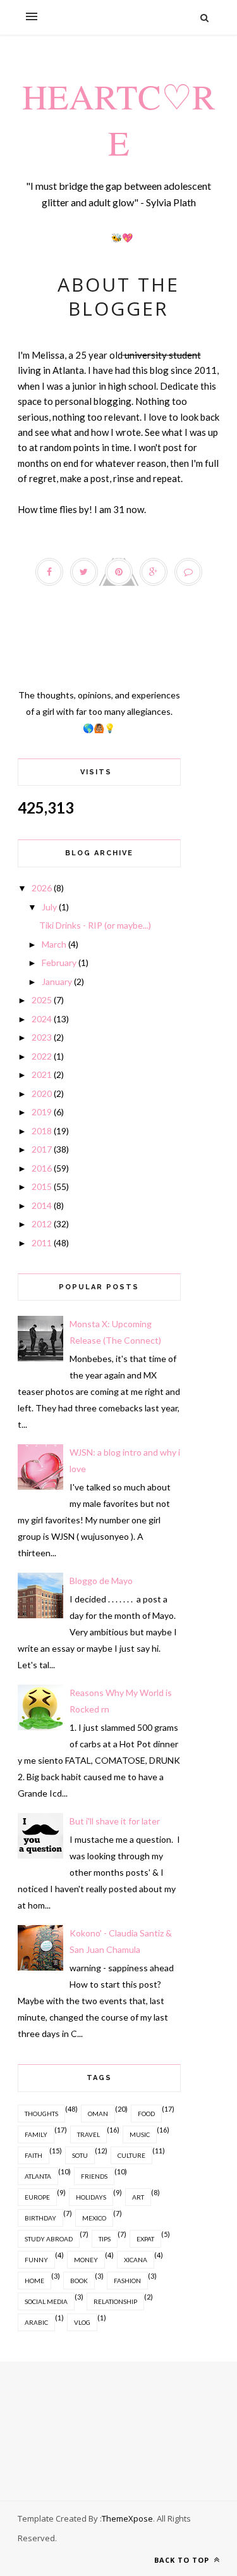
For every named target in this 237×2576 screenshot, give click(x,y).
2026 (42, 888)
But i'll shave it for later (115, 1821)
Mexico (94, 2218)
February (59, 963)
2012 (42, 1224)
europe (37, 2197)
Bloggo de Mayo (101, 1581)
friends (94, 2176)
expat (145, 2239)
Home (34, 2281)
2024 (42, 1019)
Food (146, 2114)
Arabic (36, 2322)
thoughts (41, 2114)
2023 (42, 1037)
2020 (42, 1093)
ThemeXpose (127, 2518)
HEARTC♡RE (119, 119)
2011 (42, 1243)
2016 (42, 1168)
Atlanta (38, 2176)
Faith (33, 2155)
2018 (42, 1131)
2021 (42, 1074)
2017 (42, 1149)
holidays (91, 2197)
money (86, 2260)
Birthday (40, 2218)
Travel (88, 2134)
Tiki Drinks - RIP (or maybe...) (95, 925)
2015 (42, 1186)
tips (105, 2239)
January (57, 981)
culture (131, 2155)
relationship (115, 2301)
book (79, 2281)
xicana (136, 2260)
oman (98, 2114)
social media (46, 2301)
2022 (42, 1056)
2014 (42, 1205)
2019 (42, 1112)
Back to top (183, 2560)
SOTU (80, 2155)
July (49, 907)
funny (36, 2260)
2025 (42, 1000)
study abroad (49, 2239)
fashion (127, 2281)
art (138, 2197)
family (36, 2134)
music (140, 2134)
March (54, 944)
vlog (82, 2322)
